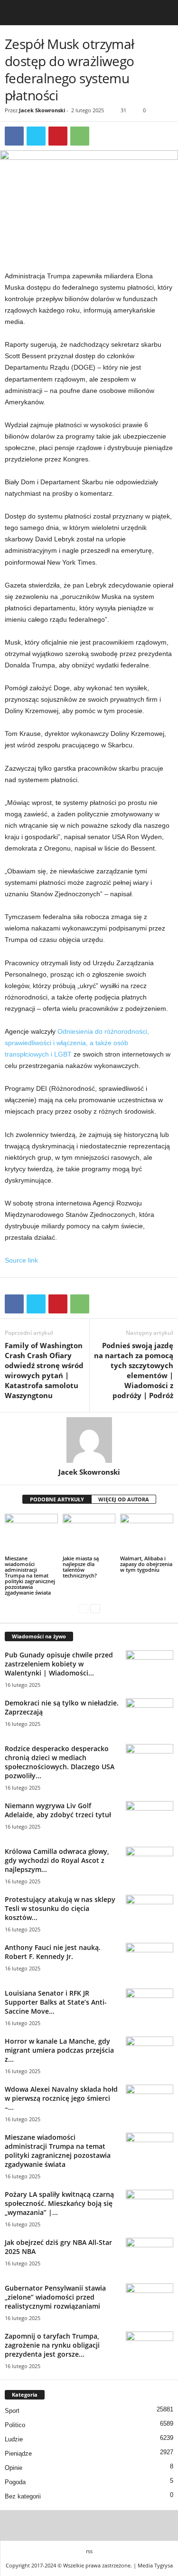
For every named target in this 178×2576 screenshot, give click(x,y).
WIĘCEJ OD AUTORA (124, 1499)
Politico (15, 2425)
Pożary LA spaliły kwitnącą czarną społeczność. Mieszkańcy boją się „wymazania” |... (59, 2203)
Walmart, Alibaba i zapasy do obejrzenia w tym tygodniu (146, 1564)
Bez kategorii (23, 2496)
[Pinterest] (58, 136)
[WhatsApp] (80, 136)
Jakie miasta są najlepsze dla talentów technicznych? (81, 1567)
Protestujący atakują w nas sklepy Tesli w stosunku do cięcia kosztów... (60, 1908)
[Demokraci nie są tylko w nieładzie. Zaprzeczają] (150, 1716)
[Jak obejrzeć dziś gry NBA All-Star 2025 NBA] (150, 2256)
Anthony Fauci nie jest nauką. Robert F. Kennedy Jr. (53, 1952)
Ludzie (14, 2439)
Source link (21, 1260)
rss (89, 2551)
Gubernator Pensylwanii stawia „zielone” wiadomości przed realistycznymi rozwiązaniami (55, 2297)
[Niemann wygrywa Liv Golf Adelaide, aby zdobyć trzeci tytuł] (150, 1819)
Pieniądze (18, 2454)
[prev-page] (83, 1609)
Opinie (14, 2468)
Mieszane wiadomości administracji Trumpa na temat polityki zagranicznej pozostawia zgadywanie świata (30, 1575)
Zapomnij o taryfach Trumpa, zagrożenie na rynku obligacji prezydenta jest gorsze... (52, 2345)
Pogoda (15, 2482)
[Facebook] (14, 136)
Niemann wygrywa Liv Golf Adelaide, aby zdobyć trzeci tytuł (58, 1810)
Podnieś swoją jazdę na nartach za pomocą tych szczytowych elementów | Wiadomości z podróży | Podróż (134, 1370)
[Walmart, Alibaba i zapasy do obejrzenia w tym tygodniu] (147, 1533)
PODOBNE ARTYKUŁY (57, 1499)
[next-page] (95, 1609)
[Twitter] (36, 136)
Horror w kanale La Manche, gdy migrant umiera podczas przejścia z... (59, 2050)
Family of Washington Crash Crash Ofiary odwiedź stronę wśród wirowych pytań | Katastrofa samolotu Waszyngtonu (44, 1370)
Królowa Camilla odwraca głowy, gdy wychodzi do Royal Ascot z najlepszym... (57, 1860)
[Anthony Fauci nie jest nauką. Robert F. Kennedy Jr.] (150, 1961)
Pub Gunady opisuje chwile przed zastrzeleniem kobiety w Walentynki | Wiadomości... (59, 1664)
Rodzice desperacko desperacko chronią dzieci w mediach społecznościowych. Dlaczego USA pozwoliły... (60, 1762)
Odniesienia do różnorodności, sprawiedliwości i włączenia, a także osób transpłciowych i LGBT (77, 1043)
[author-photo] (89, 1440)
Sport (12, 2411)
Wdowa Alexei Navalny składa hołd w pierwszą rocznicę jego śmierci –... (61, 2098)
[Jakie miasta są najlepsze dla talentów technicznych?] (89, 1533)
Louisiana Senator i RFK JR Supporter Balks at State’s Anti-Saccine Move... (56, 2002)
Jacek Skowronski (42, 110)
